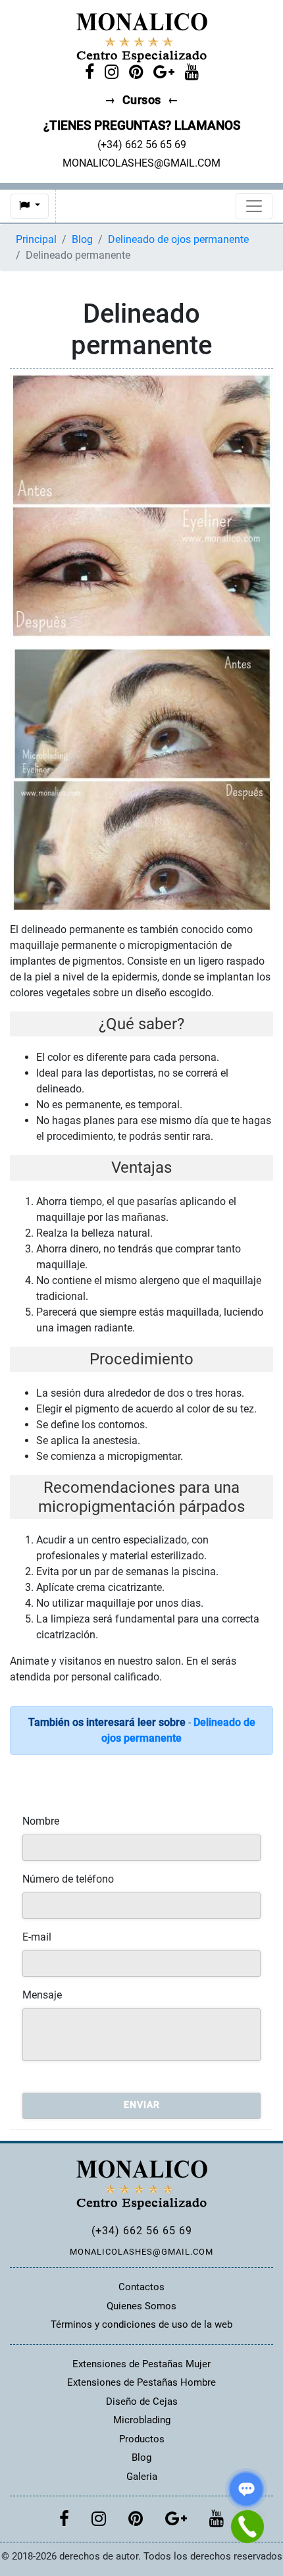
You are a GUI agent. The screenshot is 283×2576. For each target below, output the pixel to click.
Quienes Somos (141, 2306)
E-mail (37, 1937)
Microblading (142, 2420)
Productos (142, 2439)
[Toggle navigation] (254, 206)
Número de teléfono (68, 1879)
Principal (36, 239)
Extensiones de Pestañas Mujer (141, 2364)
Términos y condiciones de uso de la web (141, 2324)
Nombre (41, 1821)
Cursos (142, 100)
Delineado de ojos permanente (178, 239)
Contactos (141, 2287)
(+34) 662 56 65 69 (142, 2231)
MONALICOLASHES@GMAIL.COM (141, 2252)
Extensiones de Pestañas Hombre (141, 2382)
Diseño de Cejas (142, 2402)
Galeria (142, 2477)
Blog (82, 239)
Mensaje (42, 1995)
